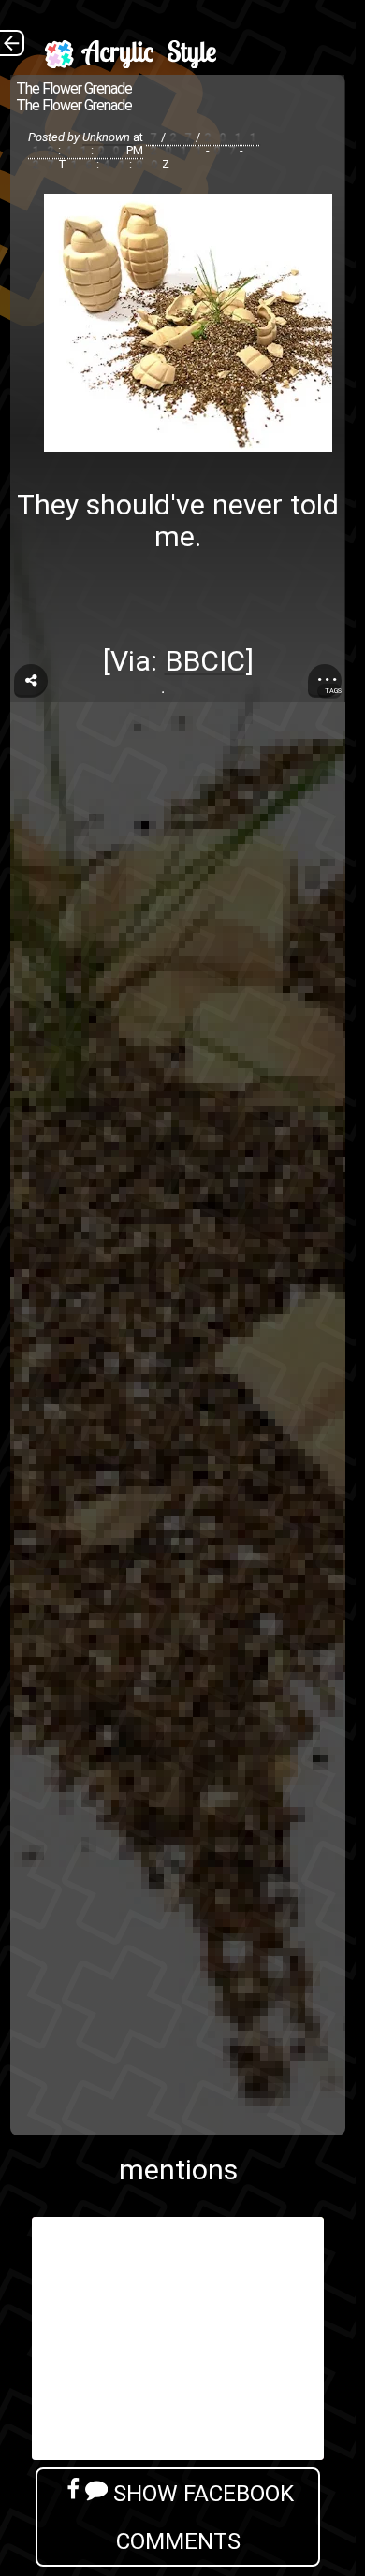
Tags (333, 691)
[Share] (31, 681)
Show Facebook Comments (201, 2517)
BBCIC (205, 661)
